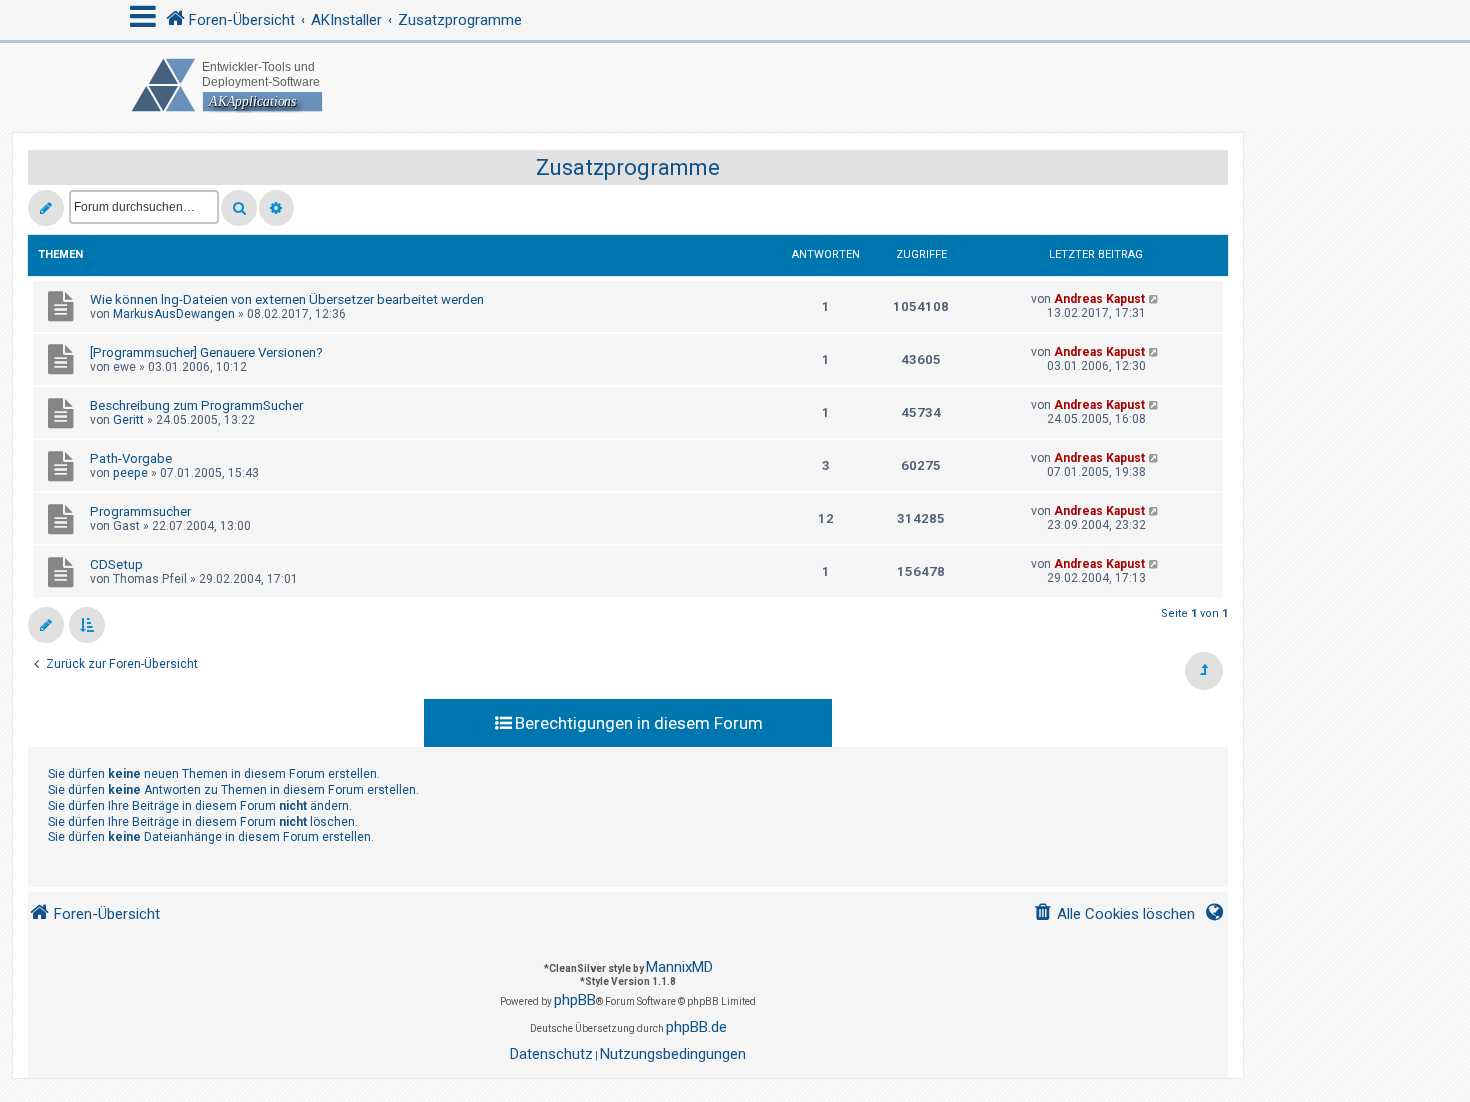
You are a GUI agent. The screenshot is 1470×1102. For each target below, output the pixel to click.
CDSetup (116, 564)
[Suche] (239, 208)
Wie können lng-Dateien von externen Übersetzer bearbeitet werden (287, 299)
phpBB (575, 1000)
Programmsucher (140, 511)
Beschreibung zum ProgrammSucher (196, 405)
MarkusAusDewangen (174, 314)
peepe (130, 473)
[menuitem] (1114, 914)
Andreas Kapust (1099, 299)
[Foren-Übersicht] (735, 85)
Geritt (128, 420)
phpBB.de (696, 1027)
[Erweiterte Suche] (276, 208)
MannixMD (679, 967)
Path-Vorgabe (131, 458)
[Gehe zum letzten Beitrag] (1154, 299)
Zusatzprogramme (628, 167)
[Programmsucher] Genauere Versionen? (206, 352)
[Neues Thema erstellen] (46, 208)
